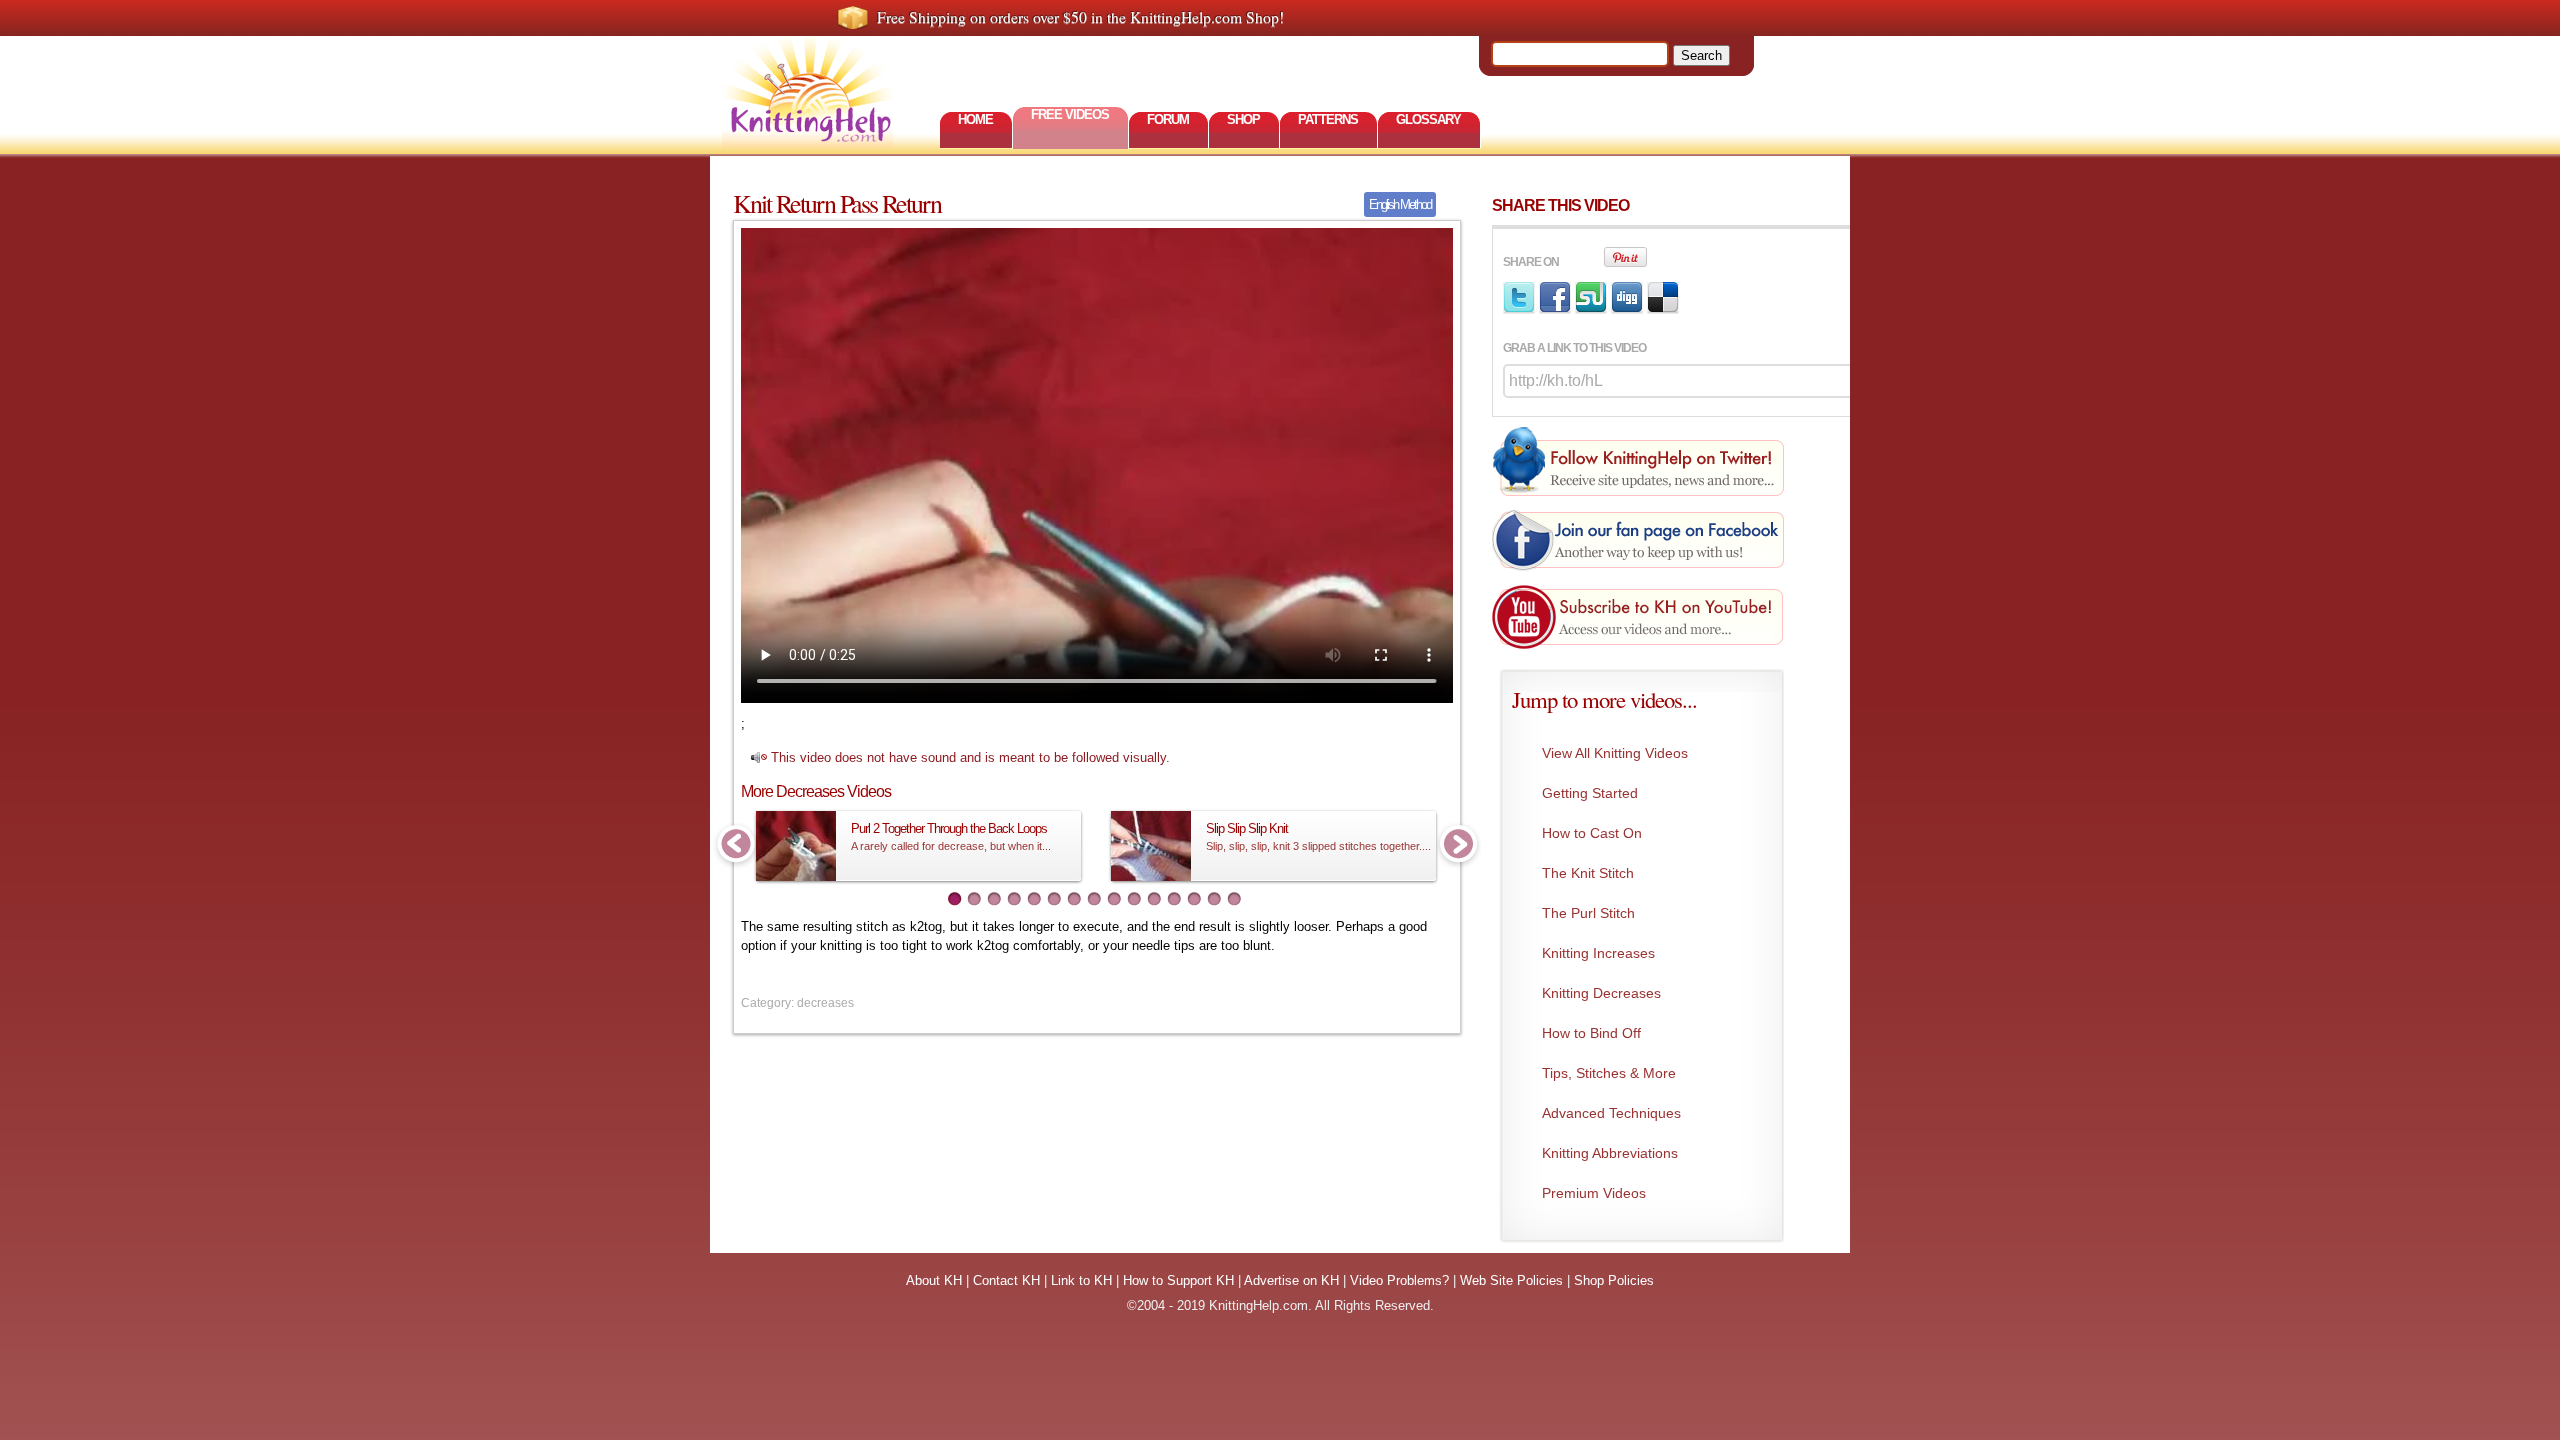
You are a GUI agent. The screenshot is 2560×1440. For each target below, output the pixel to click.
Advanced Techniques (1611, 1113)
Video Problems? (1399, 1280)
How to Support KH (1178, 1280)
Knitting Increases (1598, 953)
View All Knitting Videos (1615, 753)
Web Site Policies (1511, 1280)
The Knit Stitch (1588, 873)
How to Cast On (1592, 833)
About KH (934, 1280)
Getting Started (1590, 793)
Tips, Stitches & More (1609, 1073)
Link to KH (1081, 1280)
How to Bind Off (1591, 1033)
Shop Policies (1614, 1280)
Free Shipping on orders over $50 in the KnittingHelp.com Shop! (1080, 17)
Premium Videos (1594, 1193)
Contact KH (1006, 1280)
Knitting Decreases (1601, 993)
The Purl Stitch (1588, 913)
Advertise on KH (1291, 1280)
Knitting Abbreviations (1610, 1153)
